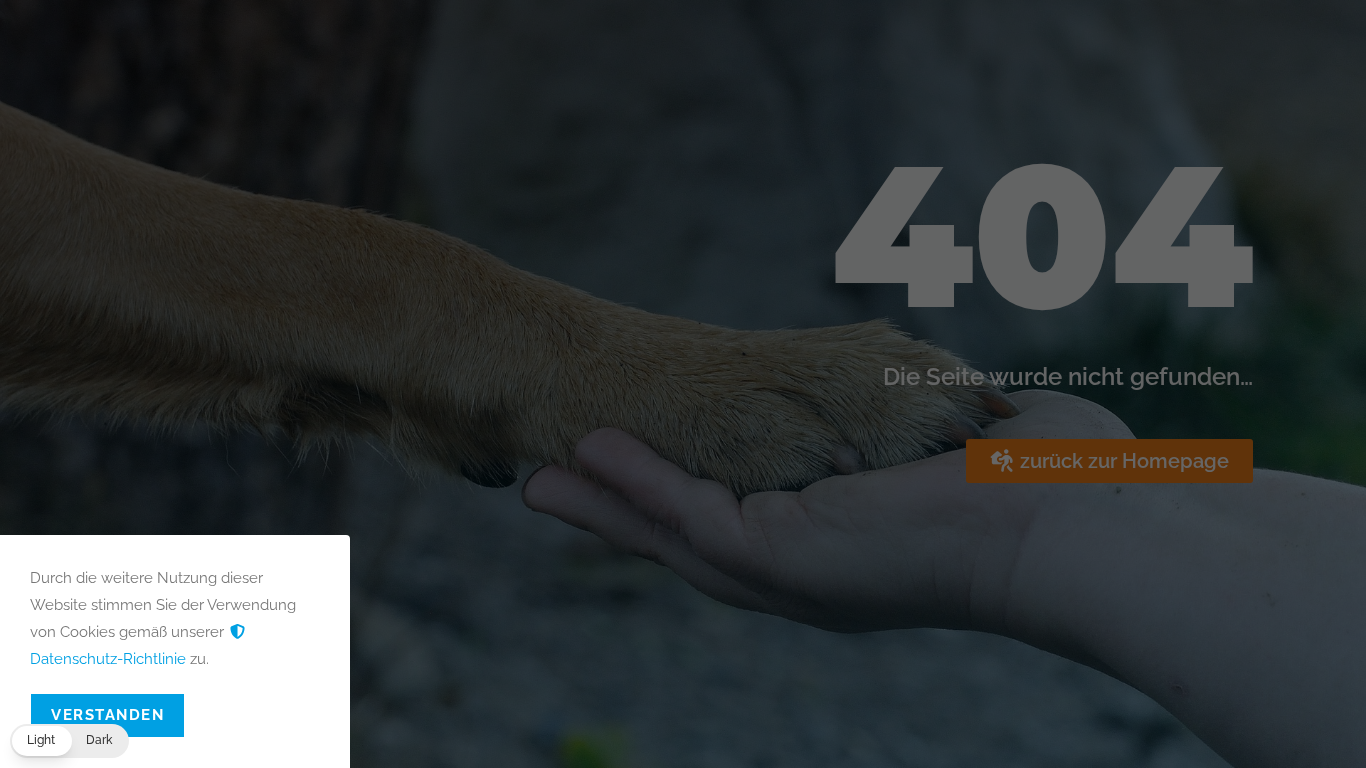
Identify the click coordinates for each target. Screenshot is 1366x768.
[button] (69, 741)
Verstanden (107, 715)
